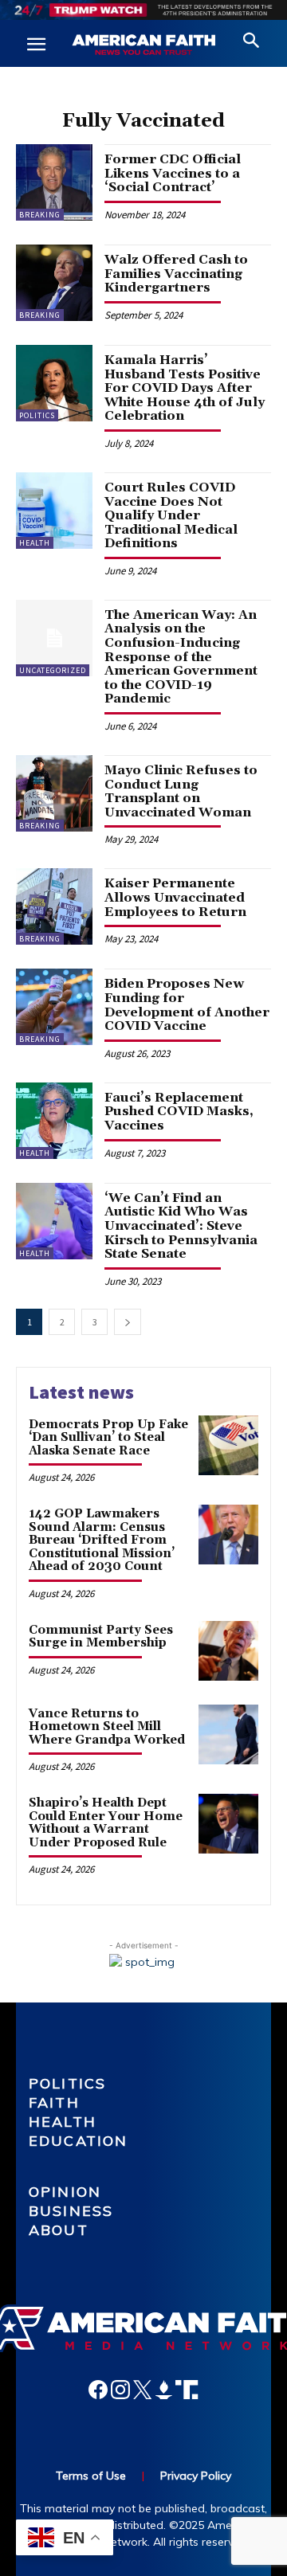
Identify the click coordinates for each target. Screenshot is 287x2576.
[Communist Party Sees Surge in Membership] (228, 1651)
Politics (37, 415)
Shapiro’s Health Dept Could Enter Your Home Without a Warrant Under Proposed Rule (106, 1823)
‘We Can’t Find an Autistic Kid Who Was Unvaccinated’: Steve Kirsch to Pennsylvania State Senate (181, 1226)
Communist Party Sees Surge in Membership (101, 1637)
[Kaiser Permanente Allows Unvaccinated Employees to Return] (54, 906)
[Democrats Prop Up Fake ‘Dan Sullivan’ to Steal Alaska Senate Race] (228, 1445)
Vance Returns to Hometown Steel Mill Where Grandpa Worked (107, 1727)
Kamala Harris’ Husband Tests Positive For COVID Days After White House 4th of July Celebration (185, 388)
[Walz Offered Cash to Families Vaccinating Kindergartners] (54, 283)
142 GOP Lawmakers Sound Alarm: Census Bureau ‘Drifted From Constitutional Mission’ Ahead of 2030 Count (102, 1540)
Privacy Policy (196, 2476)
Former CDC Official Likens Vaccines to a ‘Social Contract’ (173, 173)
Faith (54, 2102)
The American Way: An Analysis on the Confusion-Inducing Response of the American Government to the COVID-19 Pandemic (181, 657)
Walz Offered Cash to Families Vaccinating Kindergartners (176, 274)
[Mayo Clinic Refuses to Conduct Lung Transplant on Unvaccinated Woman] (54, 793)
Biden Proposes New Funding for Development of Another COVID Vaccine (187, 1005)
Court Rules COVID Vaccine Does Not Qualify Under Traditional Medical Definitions (171, 515)
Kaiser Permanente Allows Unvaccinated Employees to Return (175, 897)
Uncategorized (53, 670)
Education (78, 2141)
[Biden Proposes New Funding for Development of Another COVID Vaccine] (54, 1007)
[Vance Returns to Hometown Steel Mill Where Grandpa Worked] (228, 1734)
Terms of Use (91, 2476)
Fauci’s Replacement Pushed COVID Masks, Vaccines (179, 1112)
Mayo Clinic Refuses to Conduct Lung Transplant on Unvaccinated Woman (181, 791)
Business (71, 2211)
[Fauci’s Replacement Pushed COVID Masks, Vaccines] (54, 1121)
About (59, 2230)
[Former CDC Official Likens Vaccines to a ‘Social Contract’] (54, 182)
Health (35, 543)
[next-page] (128, 1322)
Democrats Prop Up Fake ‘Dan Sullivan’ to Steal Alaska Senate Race (108, 1438)
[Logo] (143, 45)
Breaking (40, 215)
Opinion (65, 2192)
